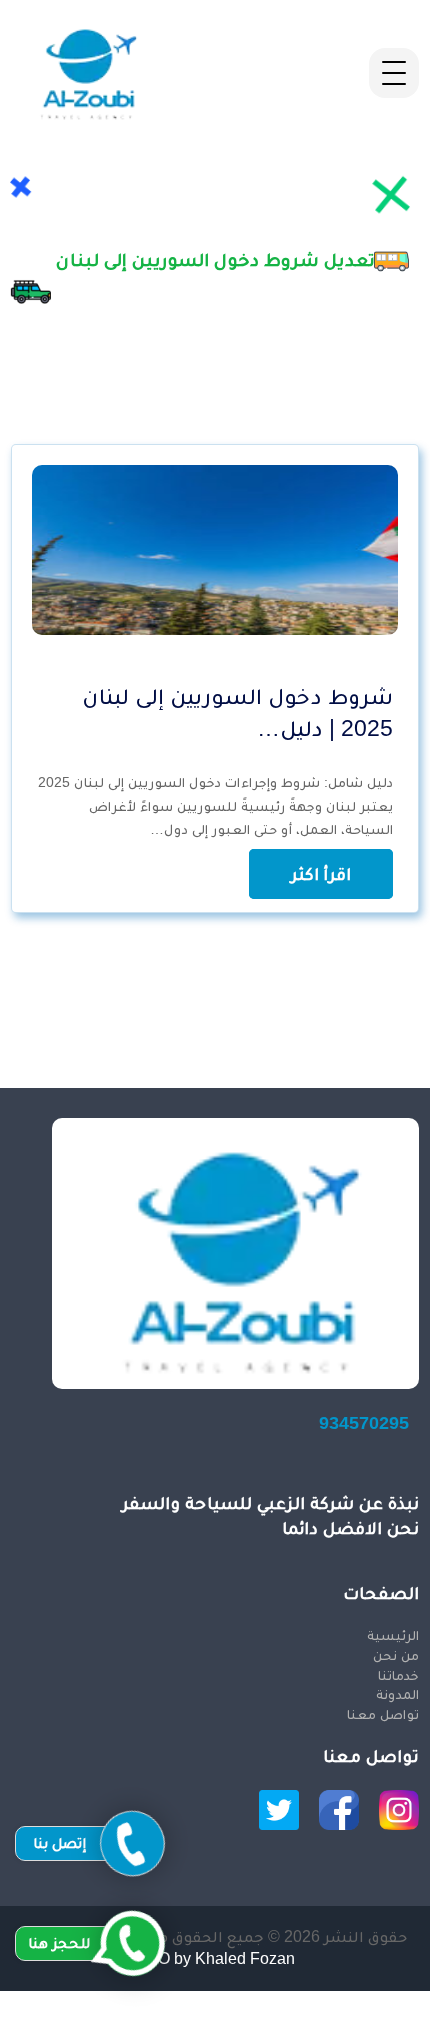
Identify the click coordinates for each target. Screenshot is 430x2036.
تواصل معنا (383, 1714)
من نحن (396, 1655)
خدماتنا (398, 1675)
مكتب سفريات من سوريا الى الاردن (308, 2001)
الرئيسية (393, 1635)
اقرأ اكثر (321, 874)
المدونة (397, 1694)
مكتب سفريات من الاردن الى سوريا (308, 2023)
